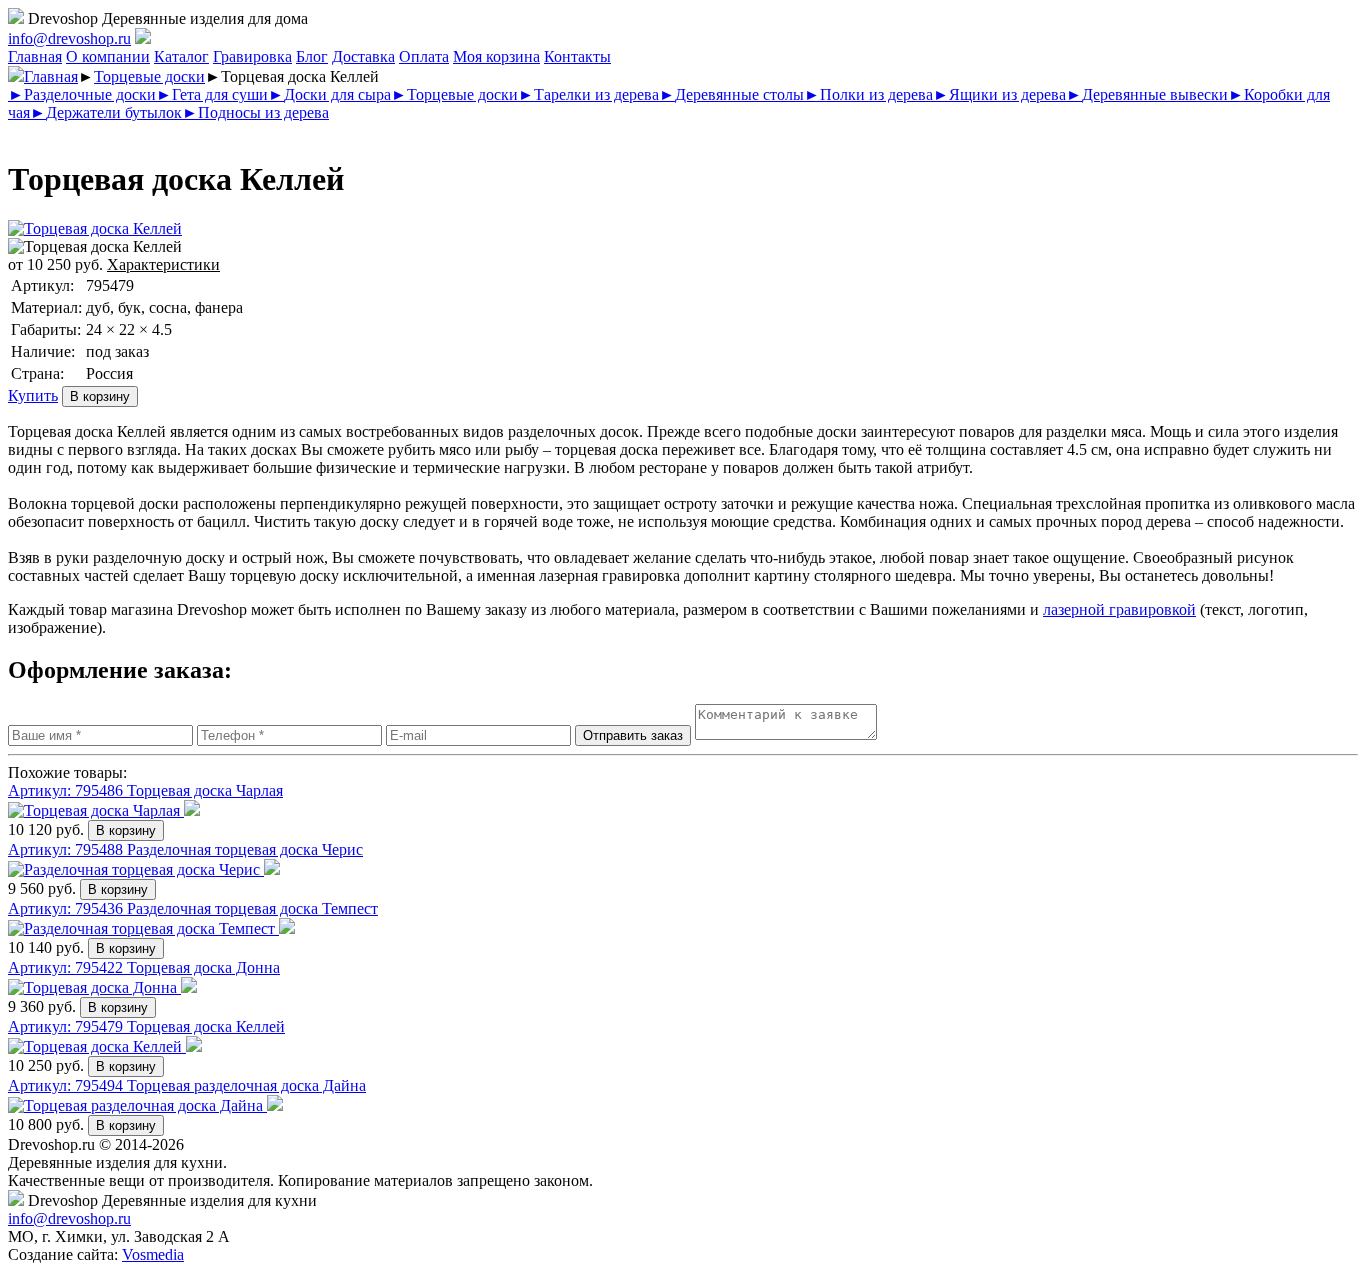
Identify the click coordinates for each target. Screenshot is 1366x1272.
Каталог (181, 56)
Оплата (424, 56)
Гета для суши (212, 94)
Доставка (363, 56)
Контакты (577, 56)
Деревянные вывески (1147, 94)
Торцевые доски (149, 76)
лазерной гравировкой (1119, 609)
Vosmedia (153, 1254)
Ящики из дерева (999, 94)
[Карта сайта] (143, 38)
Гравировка (252, 56)
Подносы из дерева (255, 112)
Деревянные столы (731, 94)
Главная (35, 56)
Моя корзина (496, 56)
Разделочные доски (82, 94)
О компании (108, 56)
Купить (33, 395)
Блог (312, 56)
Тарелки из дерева (588, 94)
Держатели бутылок (106, 112)
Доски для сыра (329, 94)
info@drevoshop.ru (69, 38)
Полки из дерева (868, 94)
